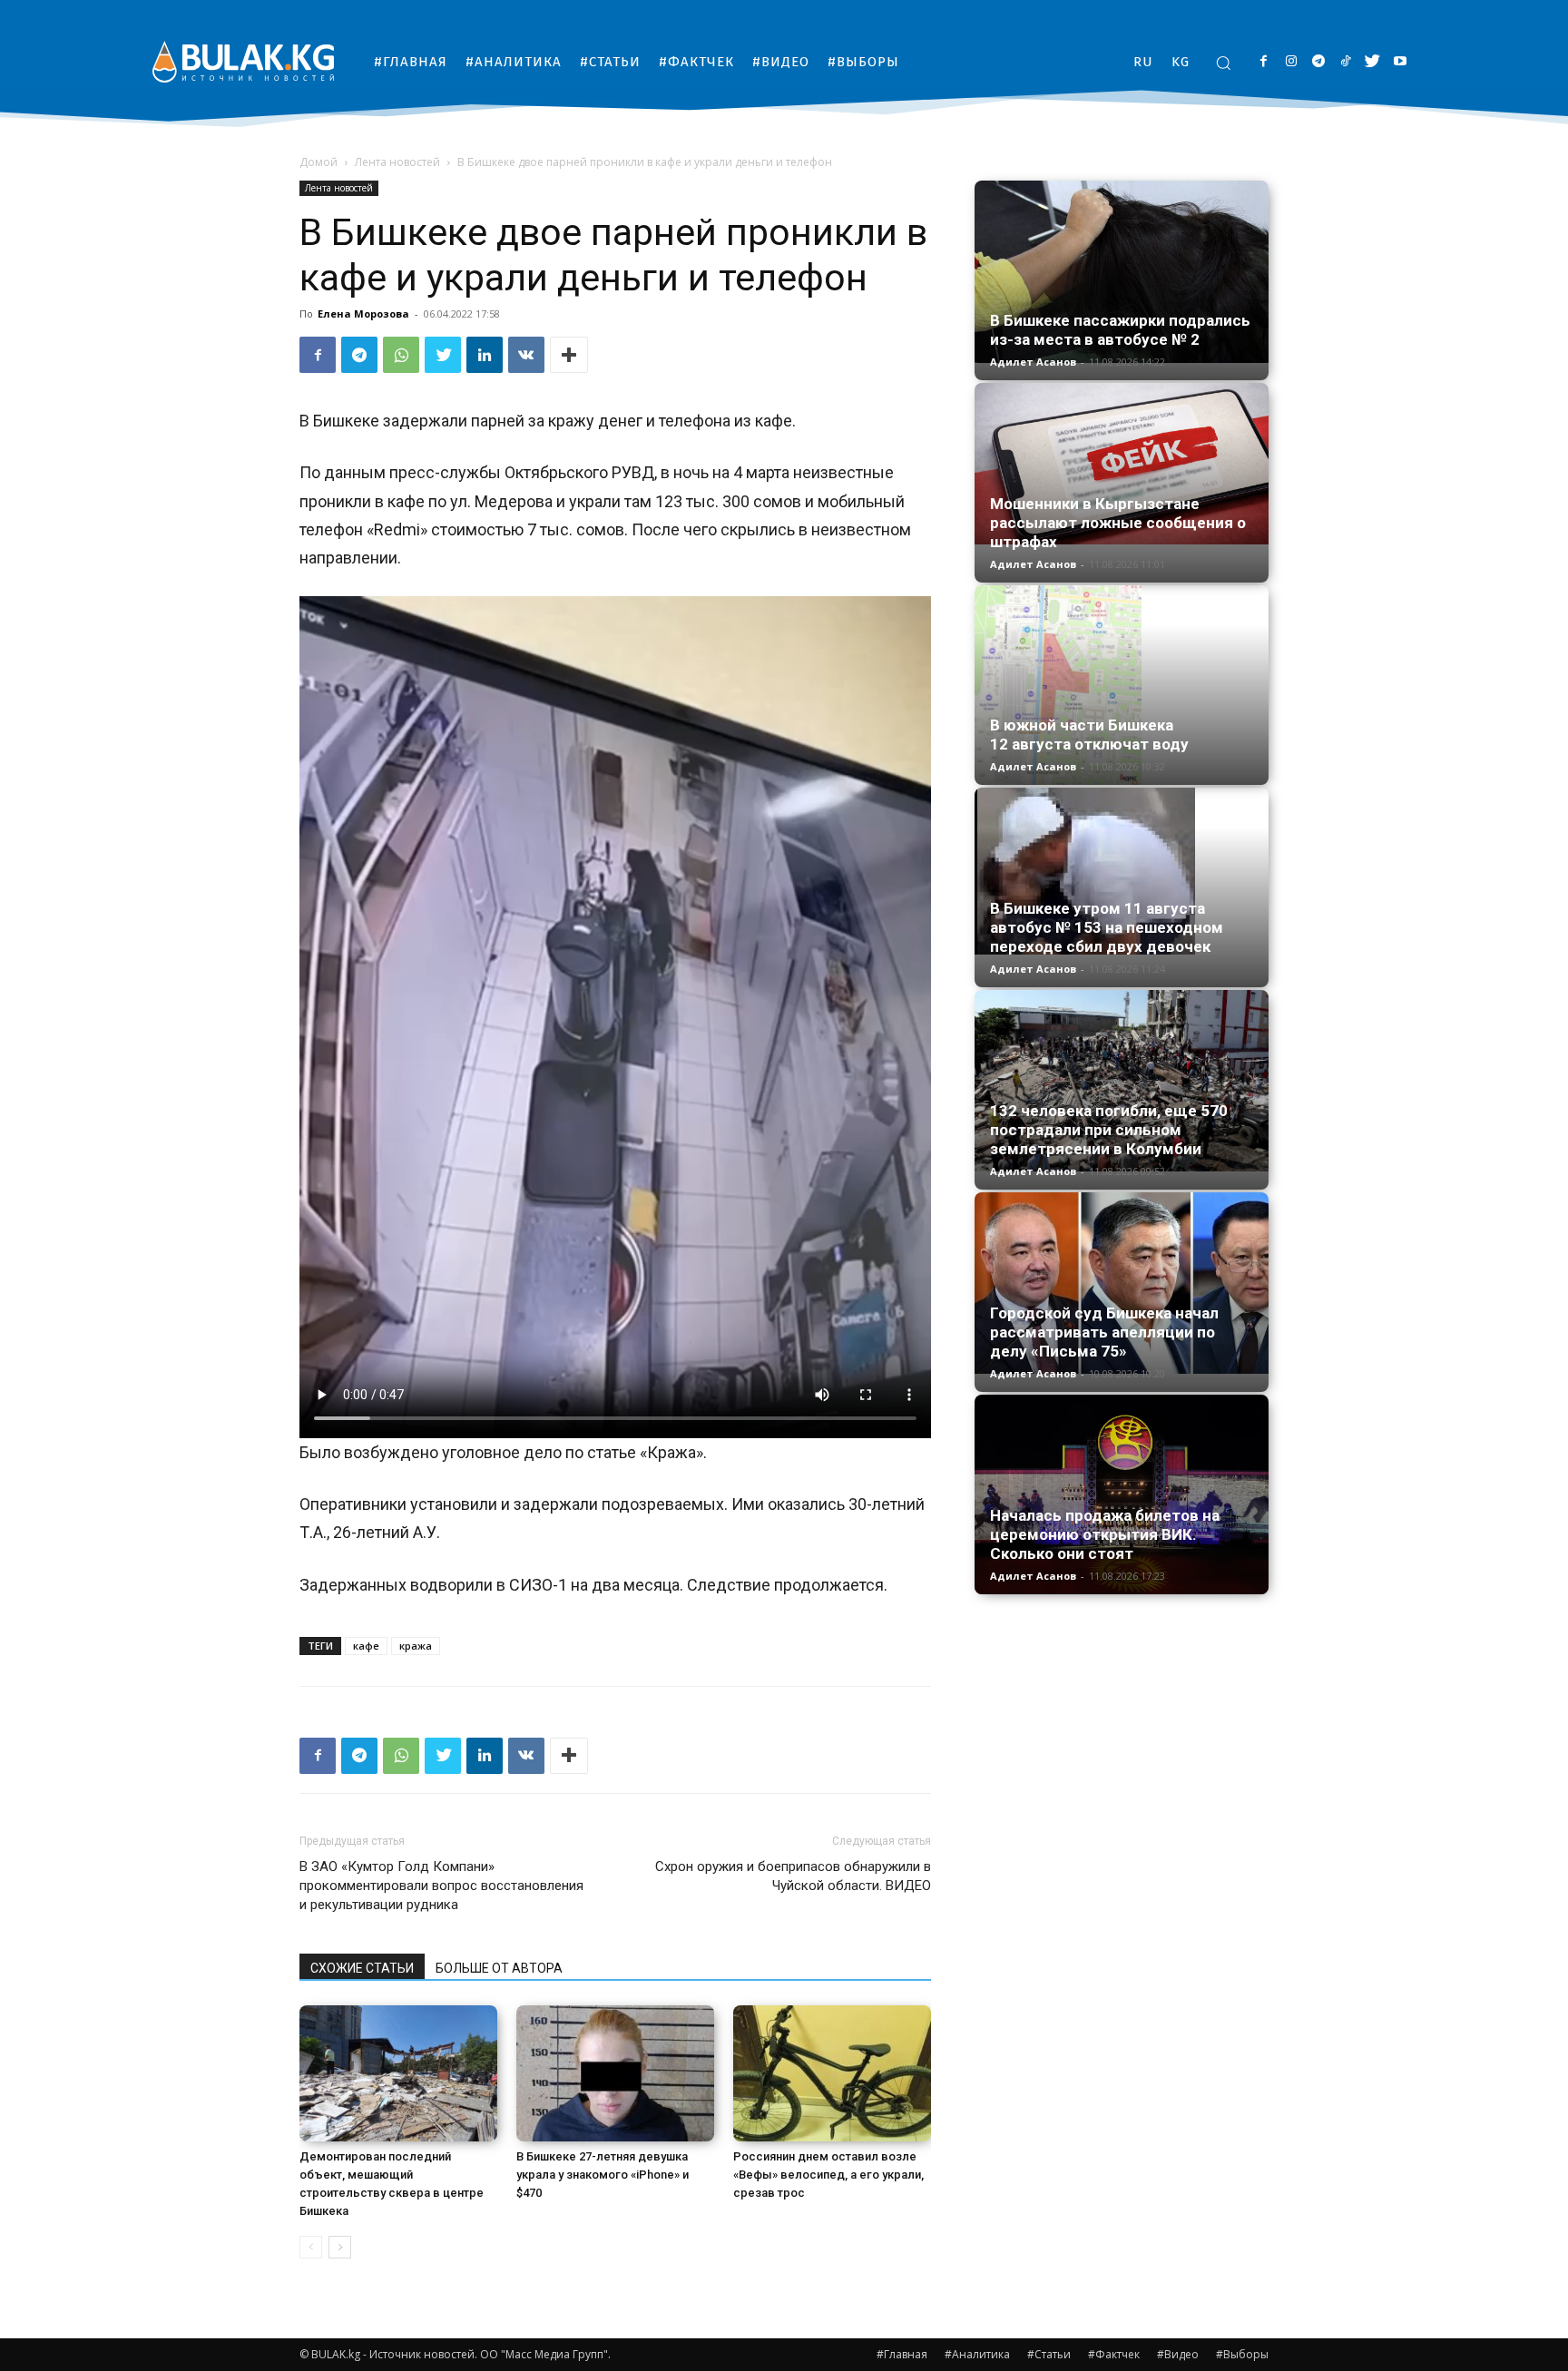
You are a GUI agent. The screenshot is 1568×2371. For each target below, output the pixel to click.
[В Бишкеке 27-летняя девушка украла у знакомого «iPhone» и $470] (615, 2073)
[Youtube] (1400, 62)
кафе (366, 1646)
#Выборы (1242, 2354)
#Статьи (1049, 2354)
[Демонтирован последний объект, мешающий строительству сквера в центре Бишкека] (398, 2073)
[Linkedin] (485, 355)
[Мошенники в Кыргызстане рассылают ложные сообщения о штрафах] (1122, 464)
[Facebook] (1264, 62)
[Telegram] (1318, 62)
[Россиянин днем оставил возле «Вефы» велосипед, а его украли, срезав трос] (832, 2073)
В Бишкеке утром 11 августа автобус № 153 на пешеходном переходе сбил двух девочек (1107, 927)
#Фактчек (1114, 2354)
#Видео (1178, 2354)
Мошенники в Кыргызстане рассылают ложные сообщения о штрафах (1118, 523)
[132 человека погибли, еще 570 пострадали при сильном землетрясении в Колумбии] (1122, 1081)
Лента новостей (397, 162)
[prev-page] (311, 2247)
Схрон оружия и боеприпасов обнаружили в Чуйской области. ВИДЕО (793, 1876)
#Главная (902, 2354)
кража (416, 1646)
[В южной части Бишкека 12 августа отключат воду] (1122, 685)
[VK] (526, 355)
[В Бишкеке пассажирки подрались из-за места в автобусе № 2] (1122, 272)
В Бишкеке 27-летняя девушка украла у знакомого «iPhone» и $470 (603, 2175)
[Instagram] (1291, 62)
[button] (1223, 63)
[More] (569, 355)
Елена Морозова (363, 314)
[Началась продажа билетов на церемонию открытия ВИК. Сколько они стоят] (1122, 1494)
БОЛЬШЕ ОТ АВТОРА (499, 1968)
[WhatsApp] (401, 355)
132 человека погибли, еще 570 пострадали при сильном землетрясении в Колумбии (1109, 1130)
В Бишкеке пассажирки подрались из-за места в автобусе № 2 (1120, 330)
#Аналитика (977, 2354)
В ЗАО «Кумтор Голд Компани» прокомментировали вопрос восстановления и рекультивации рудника (441, 1886)
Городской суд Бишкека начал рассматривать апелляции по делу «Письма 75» (1104, 1332)
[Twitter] (1372, 62)
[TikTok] (1345, 62)
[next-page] (340, 2247)
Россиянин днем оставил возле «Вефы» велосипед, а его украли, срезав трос (828, 2175)
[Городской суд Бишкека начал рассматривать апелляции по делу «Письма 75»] (1122, 1283)
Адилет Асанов (1033, 362)
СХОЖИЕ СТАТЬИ (362, 1968)
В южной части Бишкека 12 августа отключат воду (1089, 735)
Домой (318, 162)
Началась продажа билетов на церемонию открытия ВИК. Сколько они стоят (1105, 1534)
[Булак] (243, 61)
